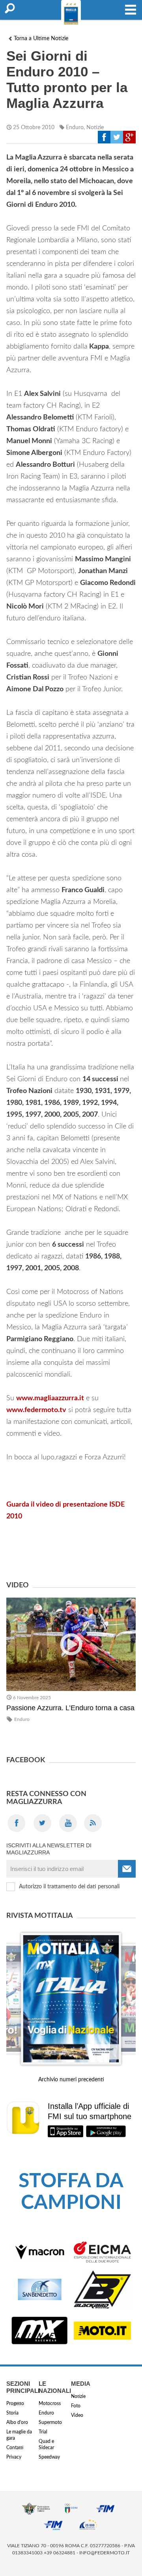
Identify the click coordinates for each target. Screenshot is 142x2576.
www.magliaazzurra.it (50, 1398)
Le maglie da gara (19, 2435)
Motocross (50, 2403)
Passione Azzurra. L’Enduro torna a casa (70, 1708)
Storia (12, 2413)
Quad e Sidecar (46, 2444)
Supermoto (50, 2422)
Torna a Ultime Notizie (41, 39)
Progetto (15, 2403)
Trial (43, 2432)
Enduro (75, 128)
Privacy (14, 2457)
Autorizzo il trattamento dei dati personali (69, 1887)
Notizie (95, 128)
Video (77, 2415)
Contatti (15, 2448)
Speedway (49, 2457)
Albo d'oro (17, 2422)
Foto (76, 2406)
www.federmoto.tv (36, 1410)
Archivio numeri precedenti (71, 2080)
